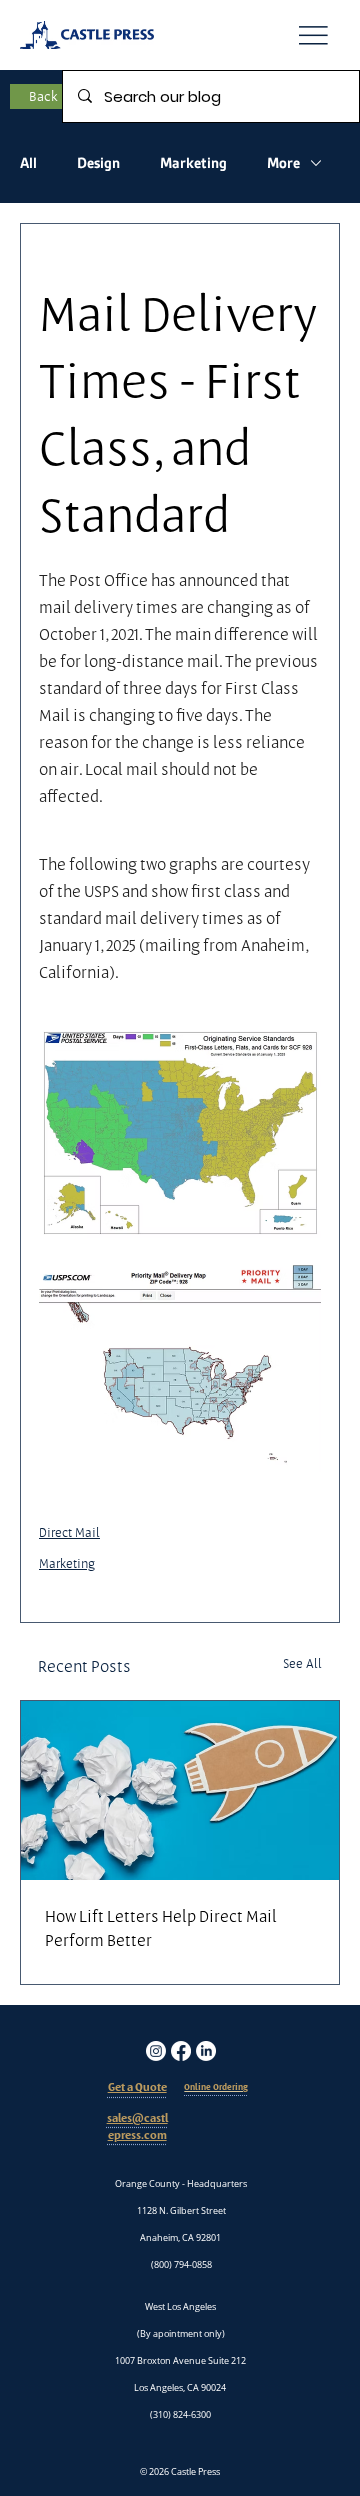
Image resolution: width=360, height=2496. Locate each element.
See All (302, 1663)
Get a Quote (137, 2087)
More (283, 163)
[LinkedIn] (206, 2051)
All (28, 163)
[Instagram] (156, 2051)
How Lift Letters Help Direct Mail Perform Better (161, 1928)
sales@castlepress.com (137, 2126)
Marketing (193, 163)
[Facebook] (181, 2051)
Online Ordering (216, 2087)
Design (98, 163)
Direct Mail (69, 1532)
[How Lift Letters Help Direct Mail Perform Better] (180, 1790)
